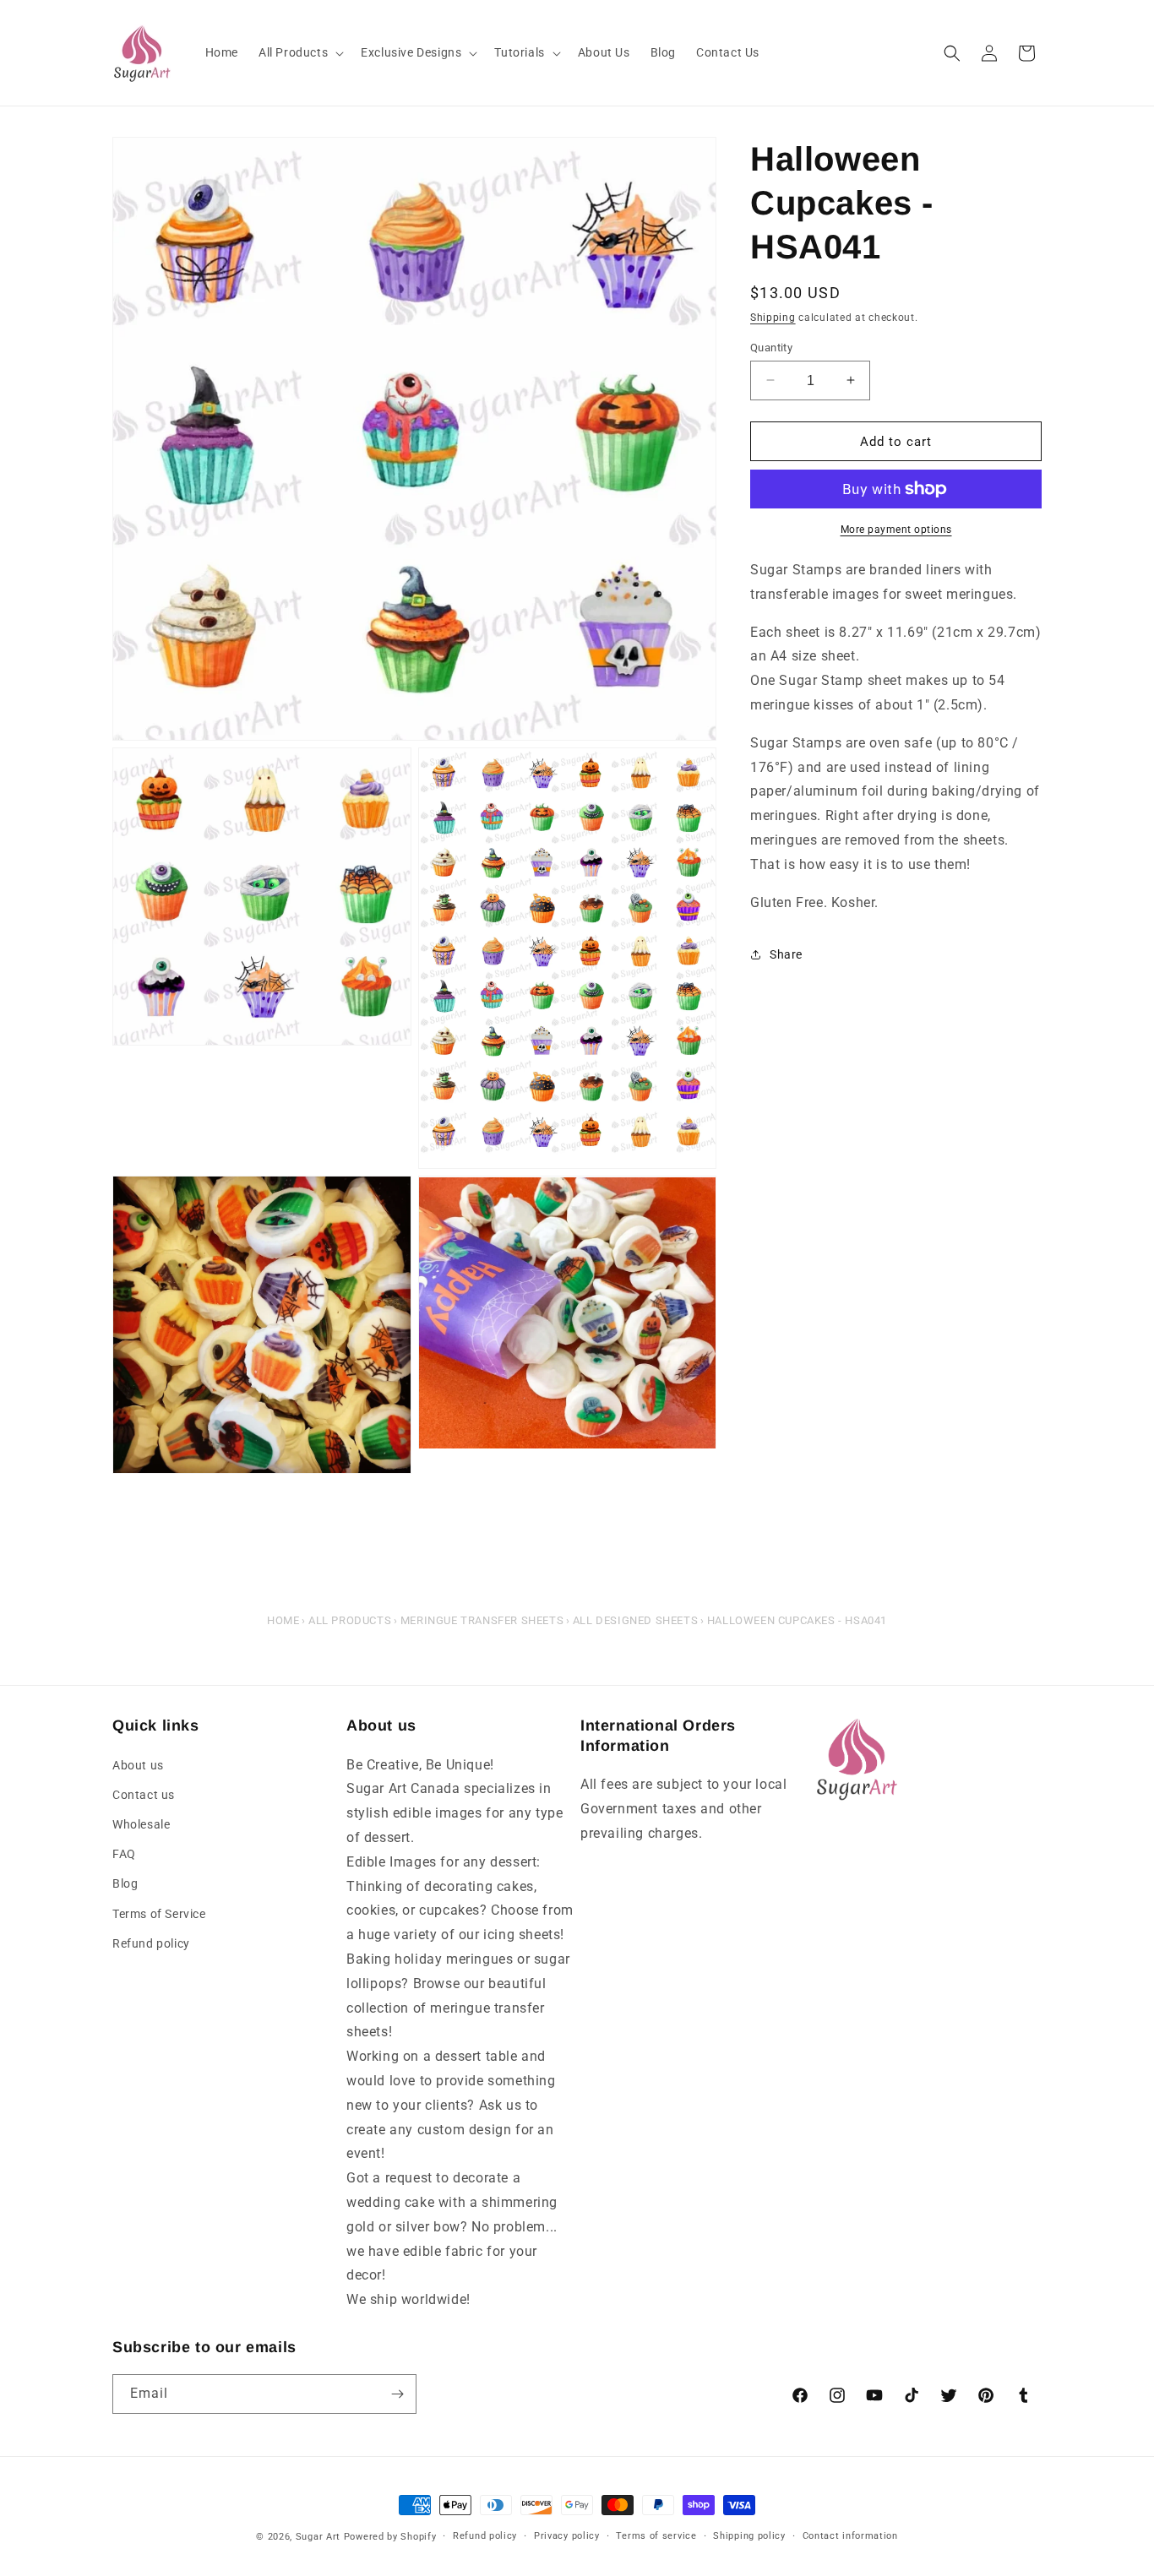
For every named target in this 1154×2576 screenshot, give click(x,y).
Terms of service (656, 2536)
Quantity (771, 347)
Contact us (144, 1795)
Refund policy (151, 1943)
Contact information (850, 2536)
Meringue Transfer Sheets (482, 1620)
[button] (299, 52)
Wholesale (141, 1824)
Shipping (773, 318)
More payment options (896, 530)
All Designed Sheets (635, 1620)
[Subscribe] (397, 2394)
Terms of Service (159, 1914)
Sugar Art (318, 2537)
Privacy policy (567, 2536)
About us (138, 1765)
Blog (125, 1883)
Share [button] (786, 954)
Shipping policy (749, 2536)
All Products (350, 1620)
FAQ (124, 1854)
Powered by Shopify (390, 2537)
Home (283, 1620)
